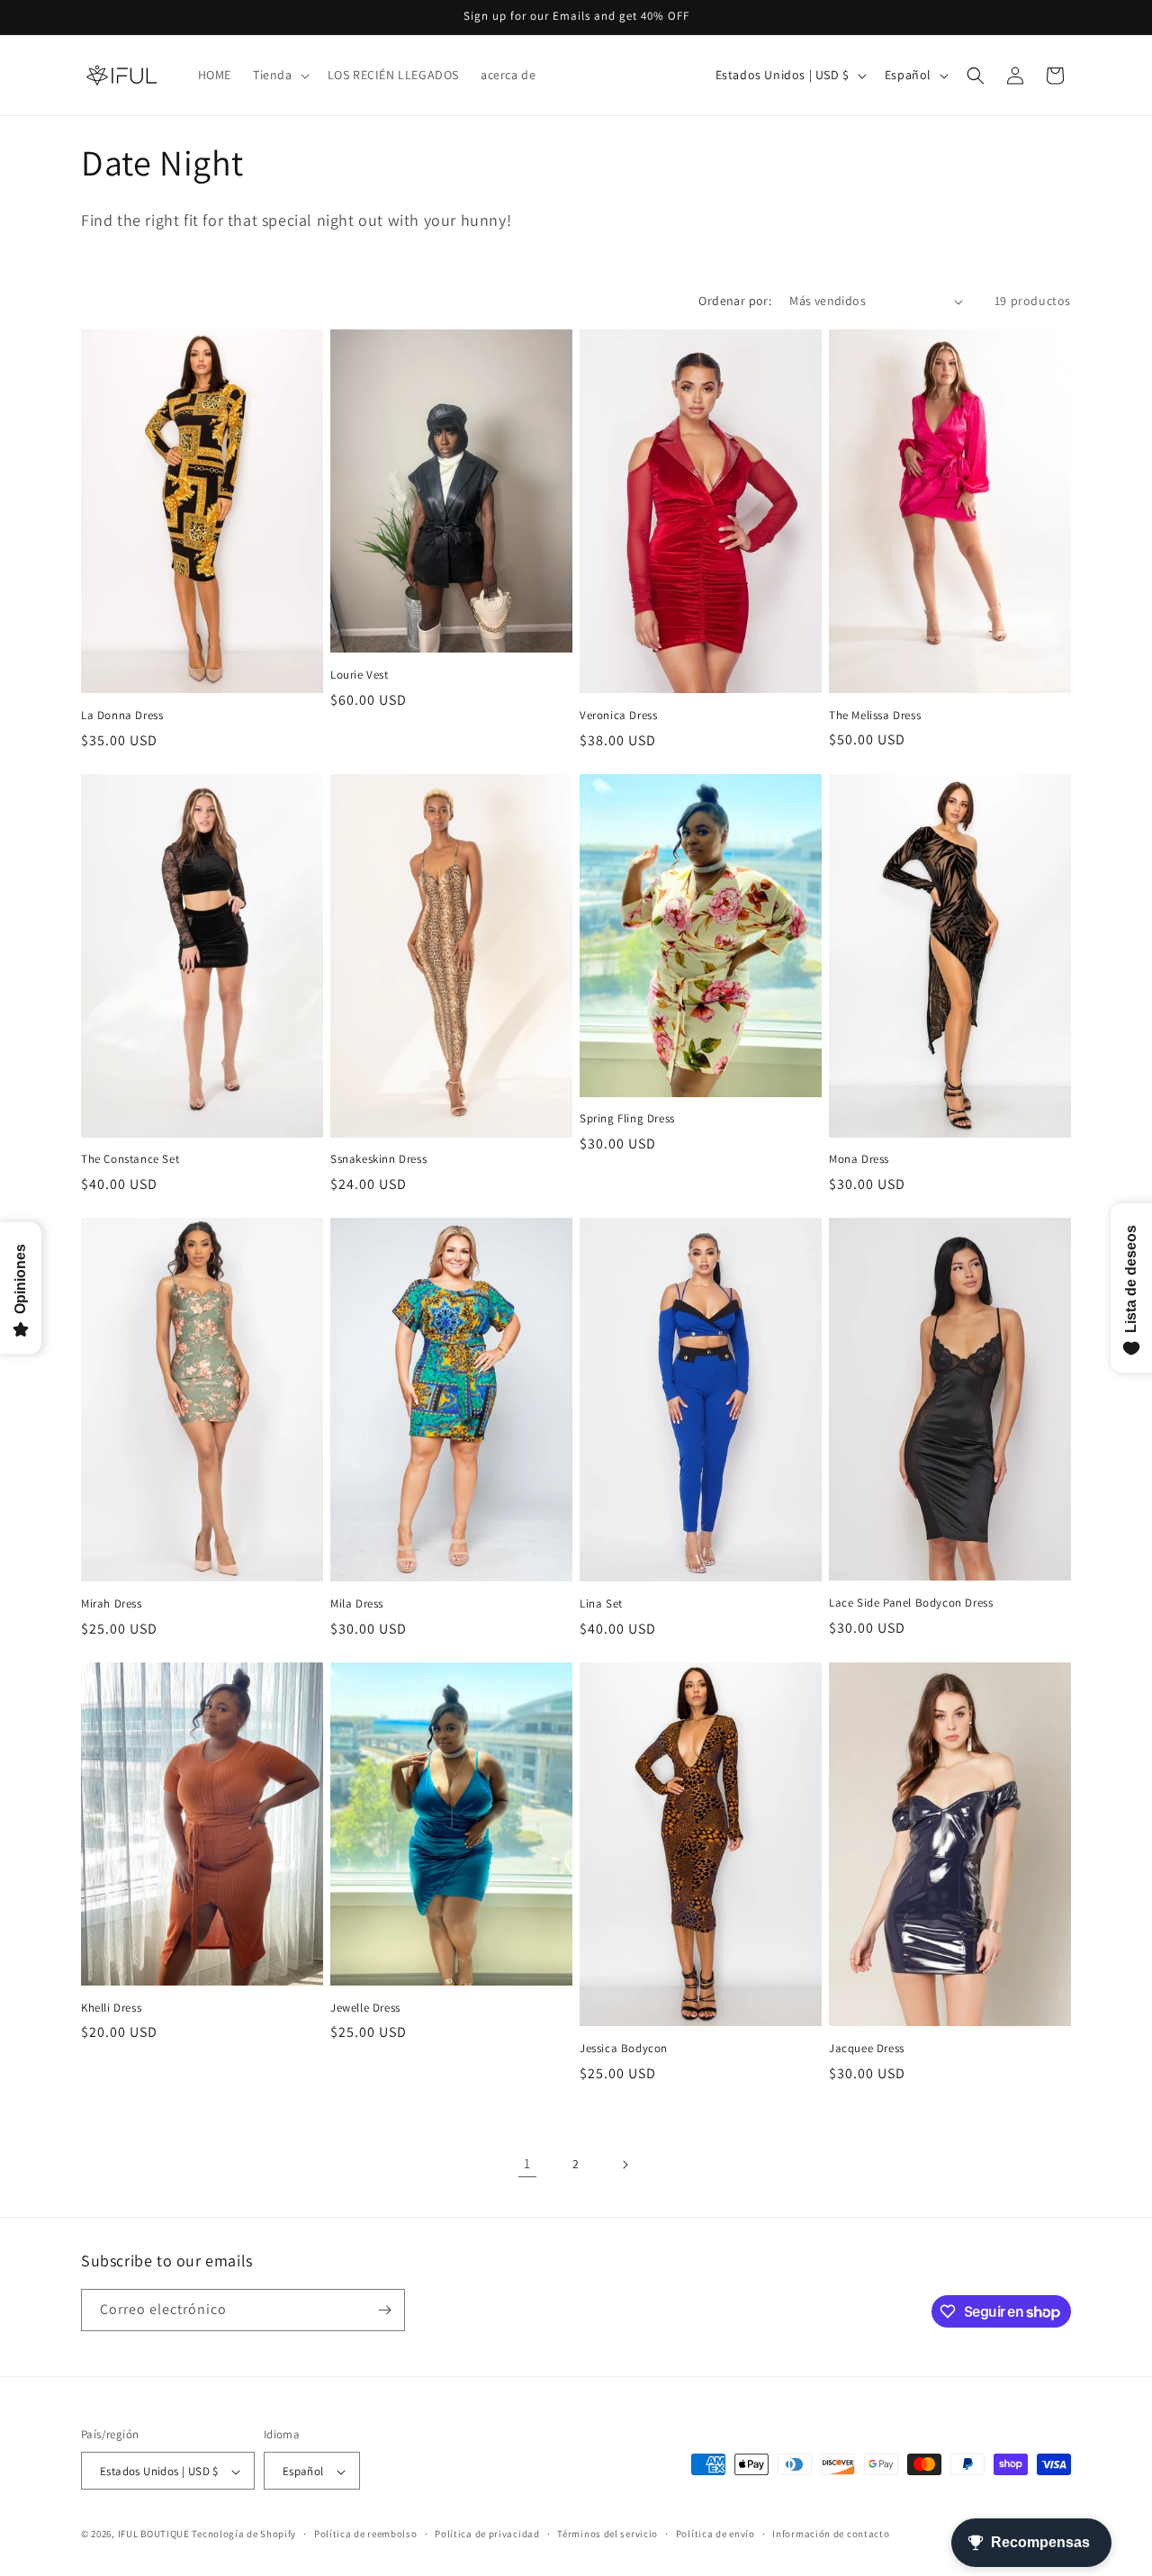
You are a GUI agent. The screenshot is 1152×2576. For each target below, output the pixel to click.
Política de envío (715, 2534)
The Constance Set (130, 1159)
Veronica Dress (618, 716)
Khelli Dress (111, 2008)
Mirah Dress (112, 1604)
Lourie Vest (360, 675)
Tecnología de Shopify (244, 2535)
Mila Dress (357, 1604)
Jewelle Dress (365, 2008)
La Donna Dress (122, 716)
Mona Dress (859, 1159)
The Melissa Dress (875, 716)
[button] (279, 75)
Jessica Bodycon (624, 2049)
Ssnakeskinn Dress (378, 1159)
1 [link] (527, 2163)
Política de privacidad (487, 2534)
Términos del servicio (607, 2534)
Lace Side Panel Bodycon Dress (911, 1603)
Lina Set (601, 1604)
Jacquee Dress (867, 2049)
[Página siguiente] (625, 2165)
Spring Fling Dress (627, 1119)
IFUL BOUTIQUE (154, 2535)
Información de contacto (831, 2534)
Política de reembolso (366, 2534)
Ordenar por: (735, 301)
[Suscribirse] (384, 2310)
